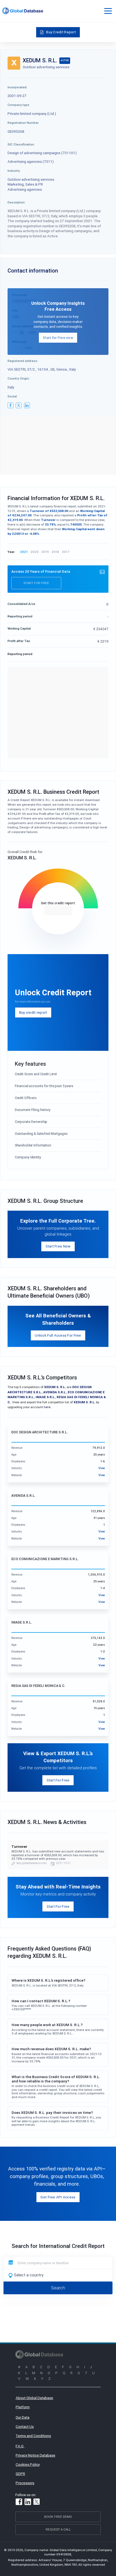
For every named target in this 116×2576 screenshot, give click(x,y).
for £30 (58, 910)
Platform (23, 2407)
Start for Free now (58, 338)
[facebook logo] (11, 406)
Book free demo (58, 2517)
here (47, 1407)
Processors (25, 2483)
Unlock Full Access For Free (58, 1335)
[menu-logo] (23, 11)
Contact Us (25, 2426)
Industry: (14, 171)
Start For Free (58, 1780)
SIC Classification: (21, 144)
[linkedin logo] (27, 406)
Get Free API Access (58, 2197)
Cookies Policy (28, 2464)
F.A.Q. (20, 2446)
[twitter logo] (19, 406)
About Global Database (34, 2398)
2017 (66, 552)
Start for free (36, 583)
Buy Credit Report (61, 32)
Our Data (23, 2417)
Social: (13, 396)
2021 (24, 552)
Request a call (58, 2529)
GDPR (20, 2474)
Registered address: (23, 361)
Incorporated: (17, 87)
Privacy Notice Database (35, 2455)
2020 (35, 552)
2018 (55, 552)
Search (58, 2288)
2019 (45, 552)
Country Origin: (19, 378)
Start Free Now (58, 1246)
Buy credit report (33, 1012)
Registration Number (23, 123)
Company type (18, 105)
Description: (16, 202)
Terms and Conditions (33, 2436)
